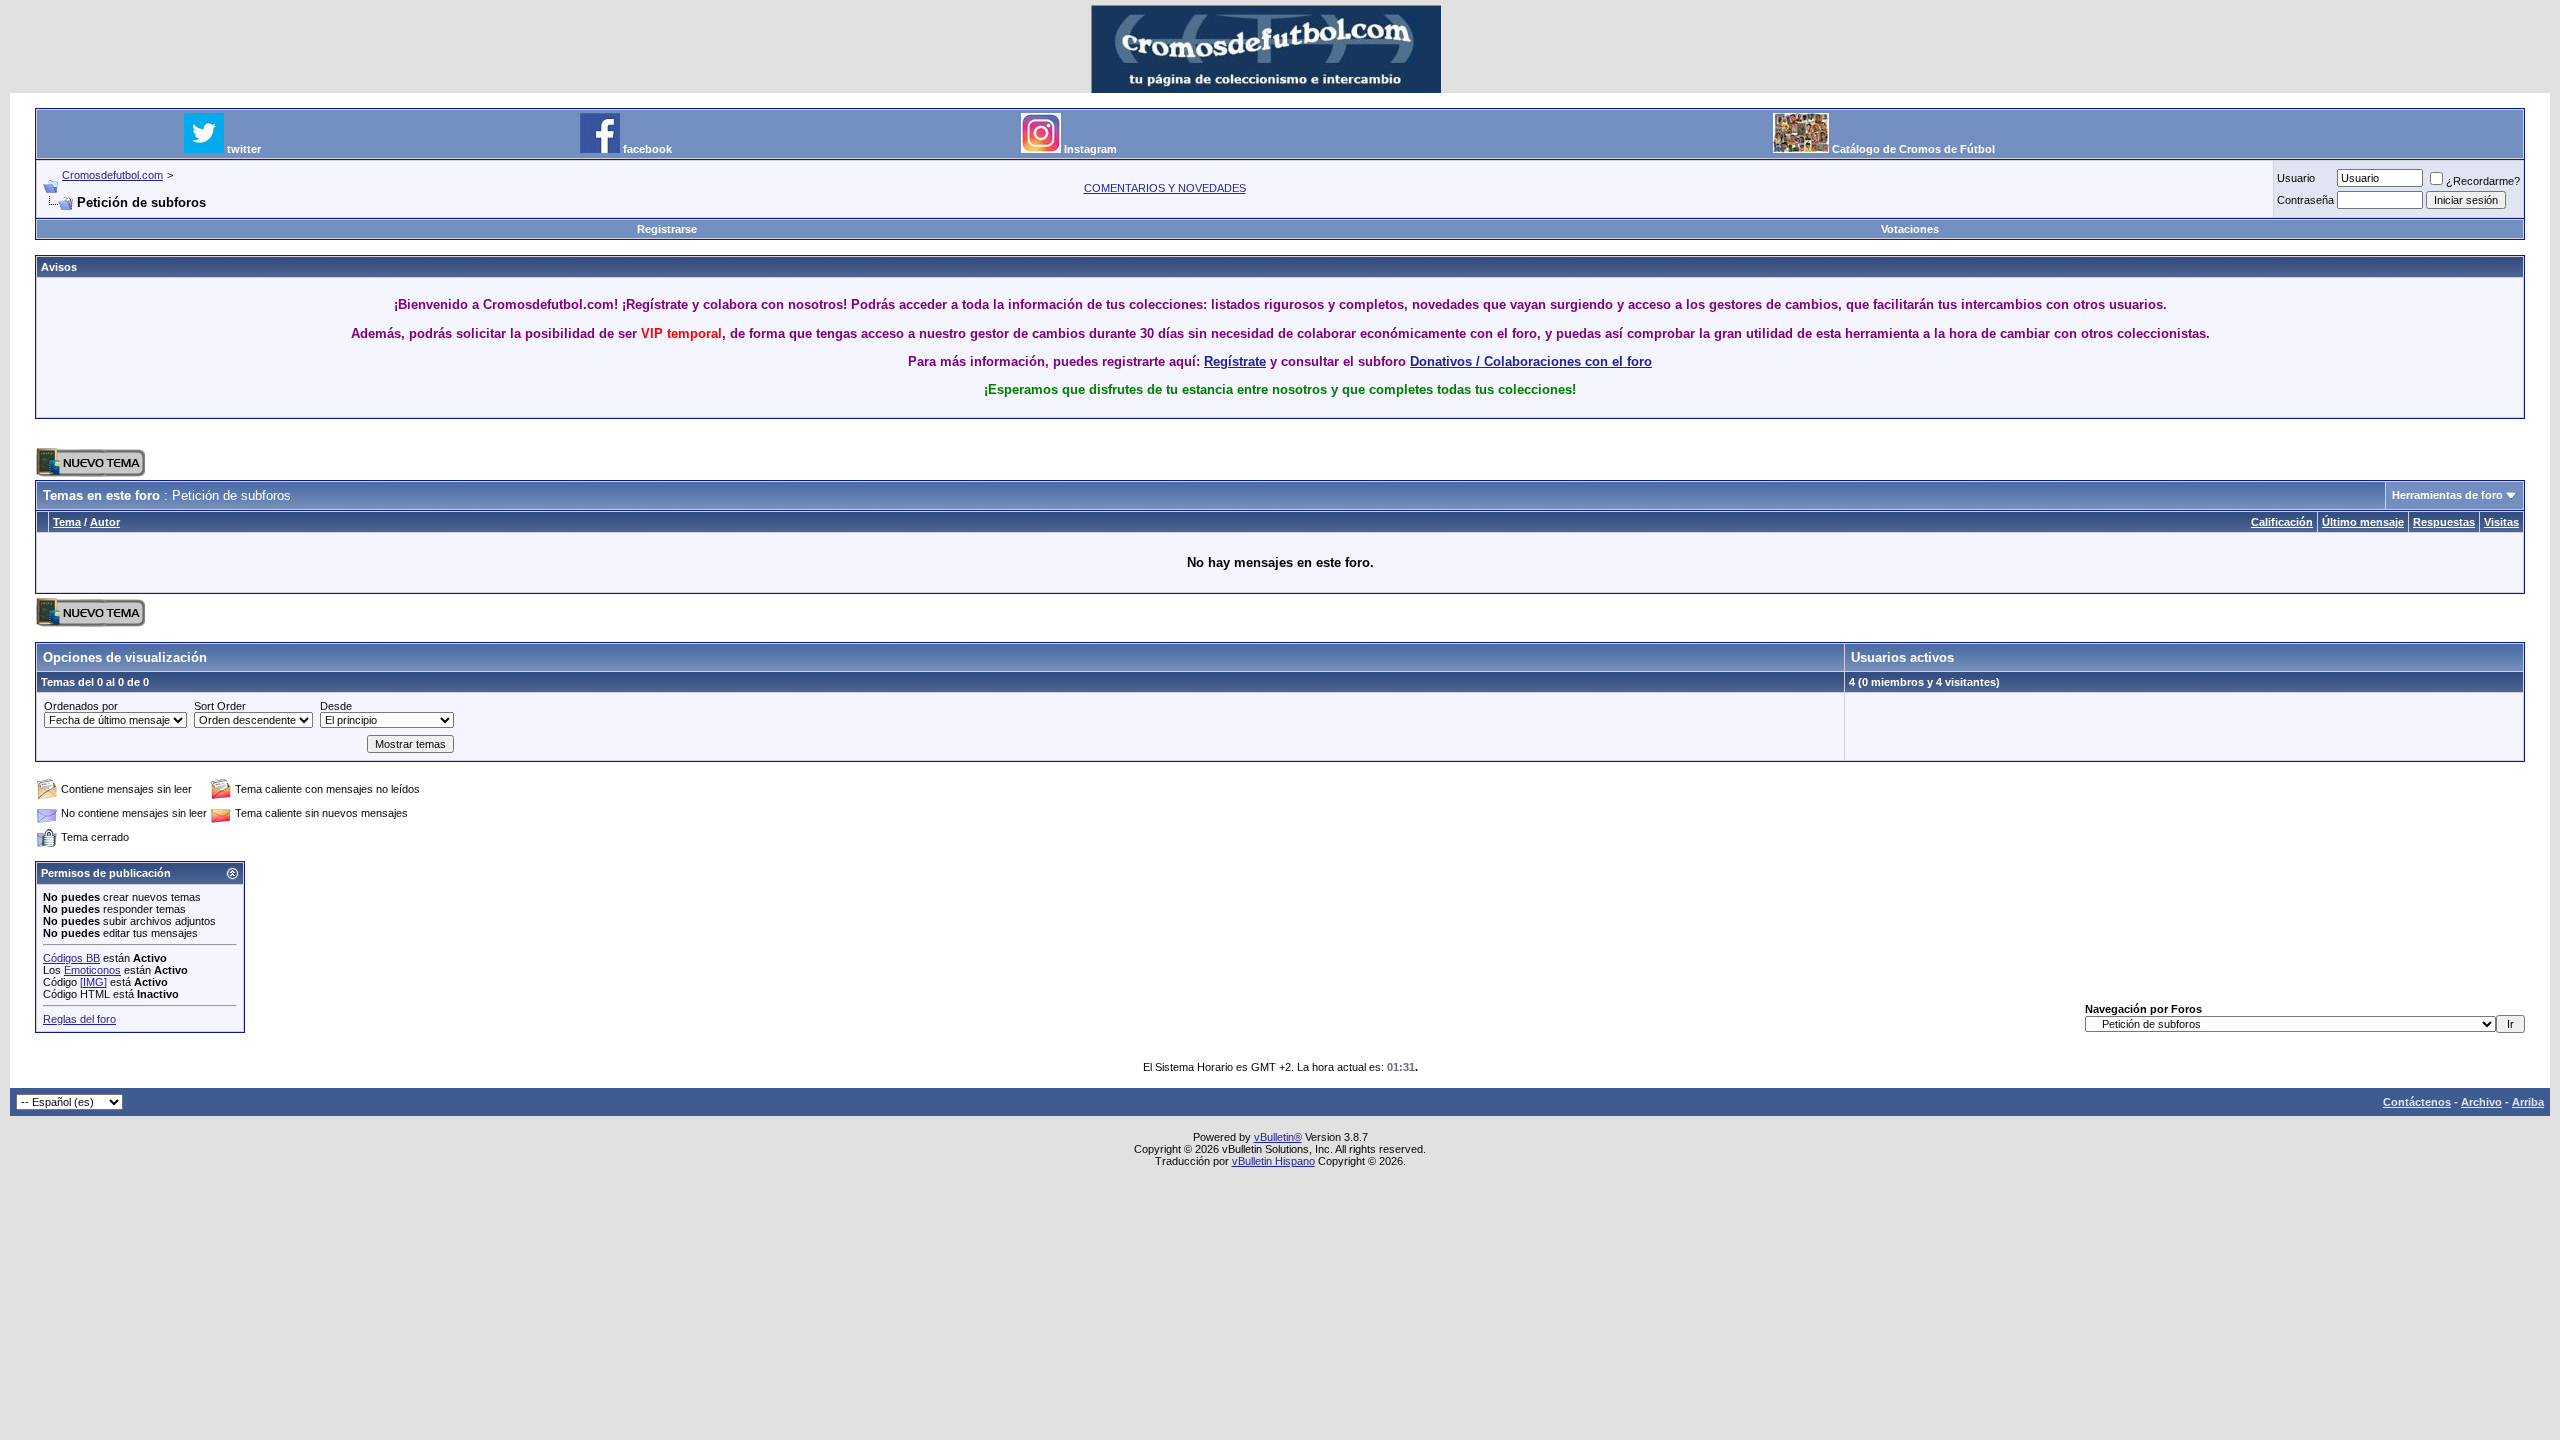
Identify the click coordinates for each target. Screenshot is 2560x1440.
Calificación (2282, 522)
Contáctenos (2417, 1102)
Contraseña (2305, 200)
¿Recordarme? (2483, 181)
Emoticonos (92, 970)
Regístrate (1235, 361)
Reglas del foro (79, 1019)
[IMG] (93, 982)
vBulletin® (1278, 1137)
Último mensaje (2363, 522)
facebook (647, 149)
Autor (105, 522)
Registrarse (667, 229)
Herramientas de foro (2447, 495)
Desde (336, 706)
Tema (67, 522)
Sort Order (220, 706)
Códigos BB (71, 958)
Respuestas (2444, 522)
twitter (244, 149)
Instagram (1090, 149)
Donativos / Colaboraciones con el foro (1531, 361)
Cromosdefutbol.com (112, 175)
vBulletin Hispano (1273, 1161)
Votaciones (1910, 229)
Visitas (2501, 522)
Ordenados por (81, 706)
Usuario (2296, 178)
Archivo (2481, 1102)
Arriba (2528, 1102)
